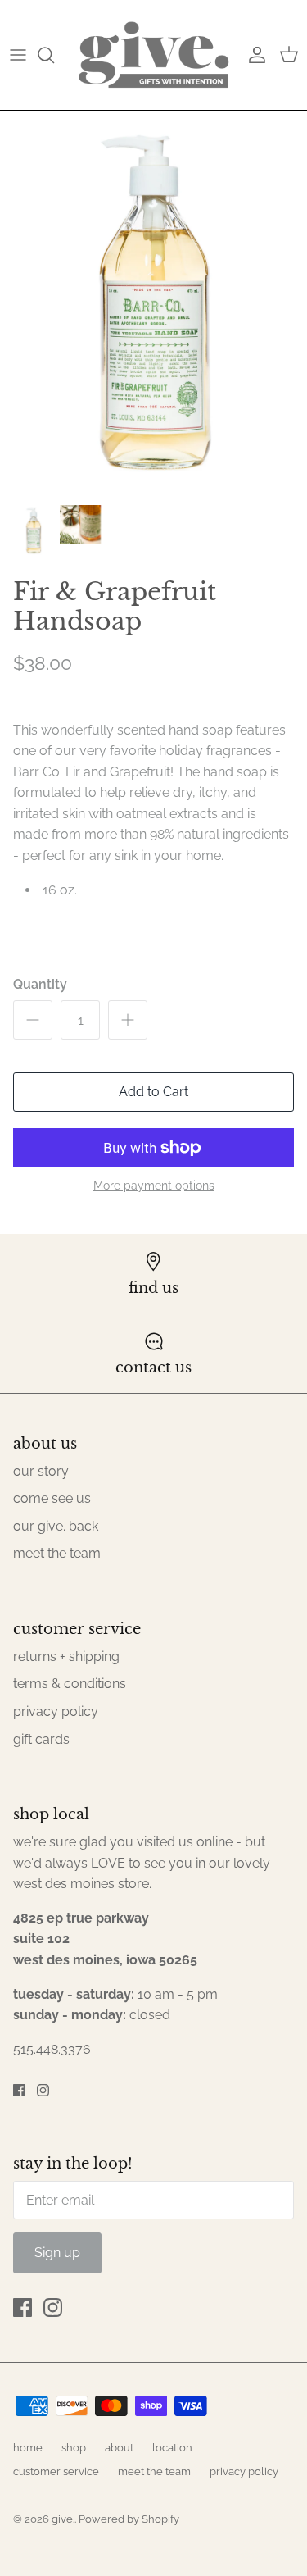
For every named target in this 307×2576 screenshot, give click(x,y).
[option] (153, 303)
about (119, 2448)
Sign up (57, 2253)
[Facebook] (19, 2090)
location (172, 2448)
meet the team (57, 1553)
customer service (56, 2471)
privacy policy (56, 1711)
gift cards (41, 1739)
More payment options (154, 1186)
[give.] (153, 55)
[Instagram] (43, 2090)
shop (74, 2448)
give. (63, 2519)
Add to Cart (153, 1092)
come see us (52, 1498)
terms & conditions (70, 1684)
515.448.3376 (52, 2049)
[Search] (54, 55)
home (28, 2448)
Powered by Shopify (129, 2519)
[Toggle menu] (18, 55)
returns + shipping (66, 1657)
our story (41, 1471)
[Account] (253, 55)
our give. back (56, 1526)
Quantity (40, 984)
